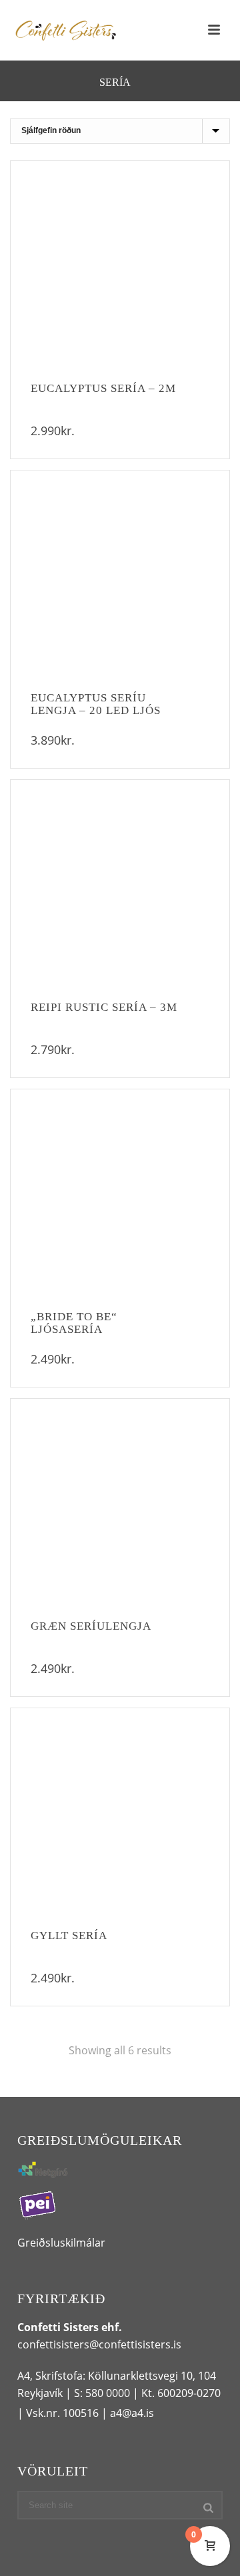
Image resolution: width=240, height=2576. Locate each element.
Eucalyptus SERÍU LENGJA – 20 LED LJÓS (96, 704)
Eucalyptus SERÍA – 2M (103, 388)
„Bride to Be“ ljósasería (74, 1323)
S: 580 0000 (102, 2393)
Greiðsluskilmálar (61, 2243)
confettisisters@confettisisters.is (99, 2344)
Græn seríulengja (91, 1626)
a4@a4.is (132, 2413)
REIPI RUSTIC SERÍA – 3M (104, 1007)
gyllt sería (69, 1935)
